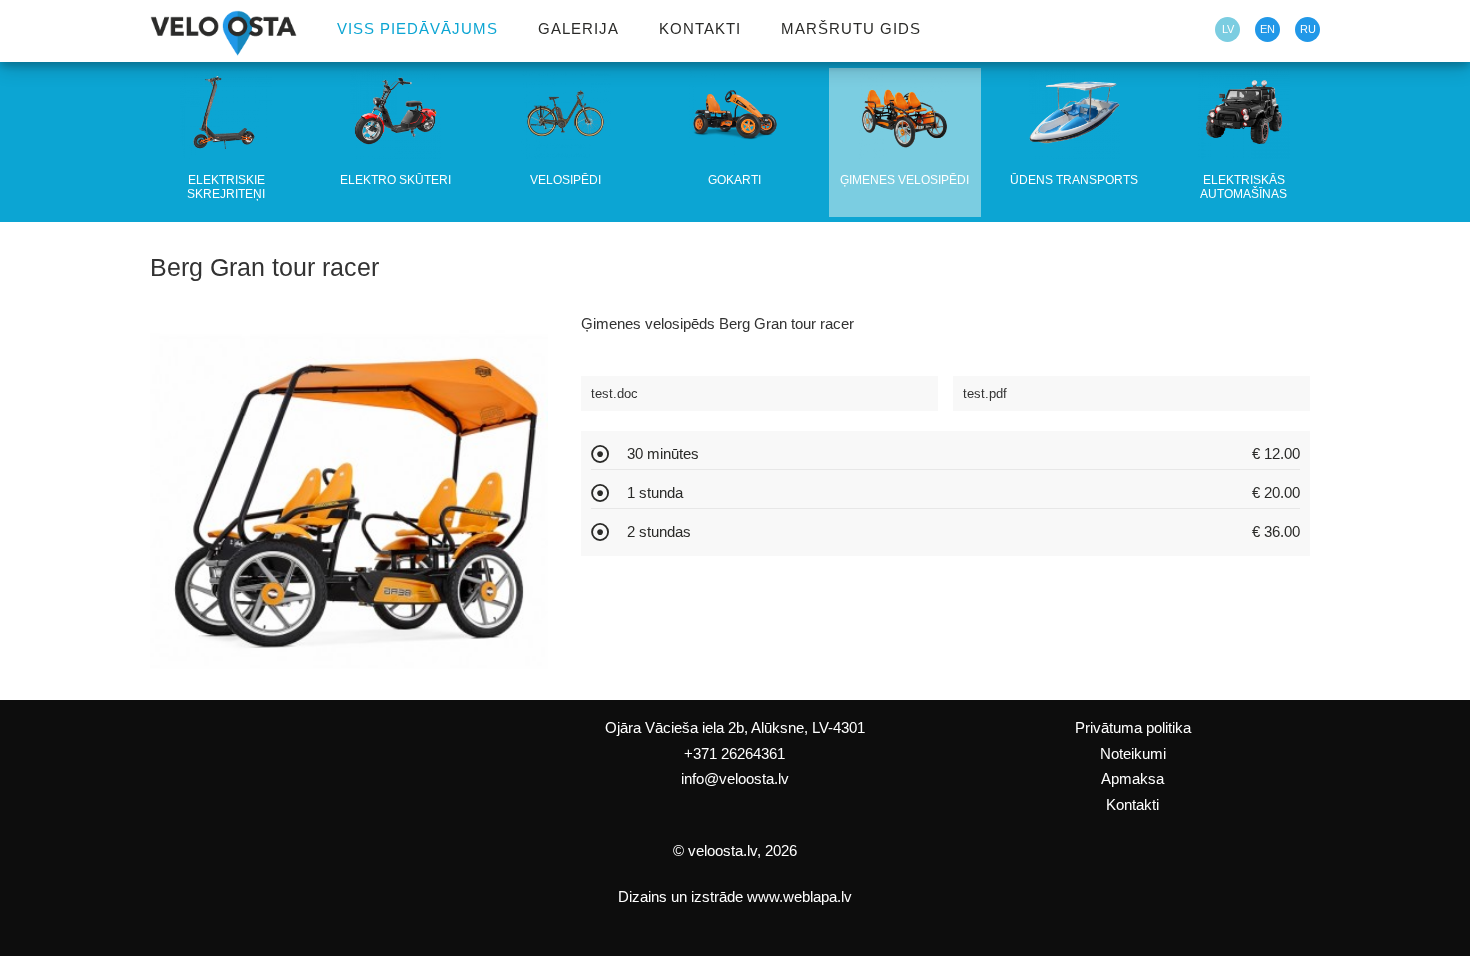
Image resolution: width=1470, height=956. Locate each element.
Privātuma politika (1133, 728)
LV (1228, 29)
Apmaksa (1132, 779)
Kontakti (700, 28)
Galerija (578, 28)
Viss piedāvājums (417, 28)
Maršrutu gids (851, 28)
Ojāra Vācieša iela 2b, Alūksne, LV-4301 (735, 728)
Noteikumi (1133, 754)
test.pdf (985, 393)
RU (1308, 29)
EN (1267, 29)
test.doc (614, 393)
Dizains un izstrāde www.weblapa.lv (735, 897)
